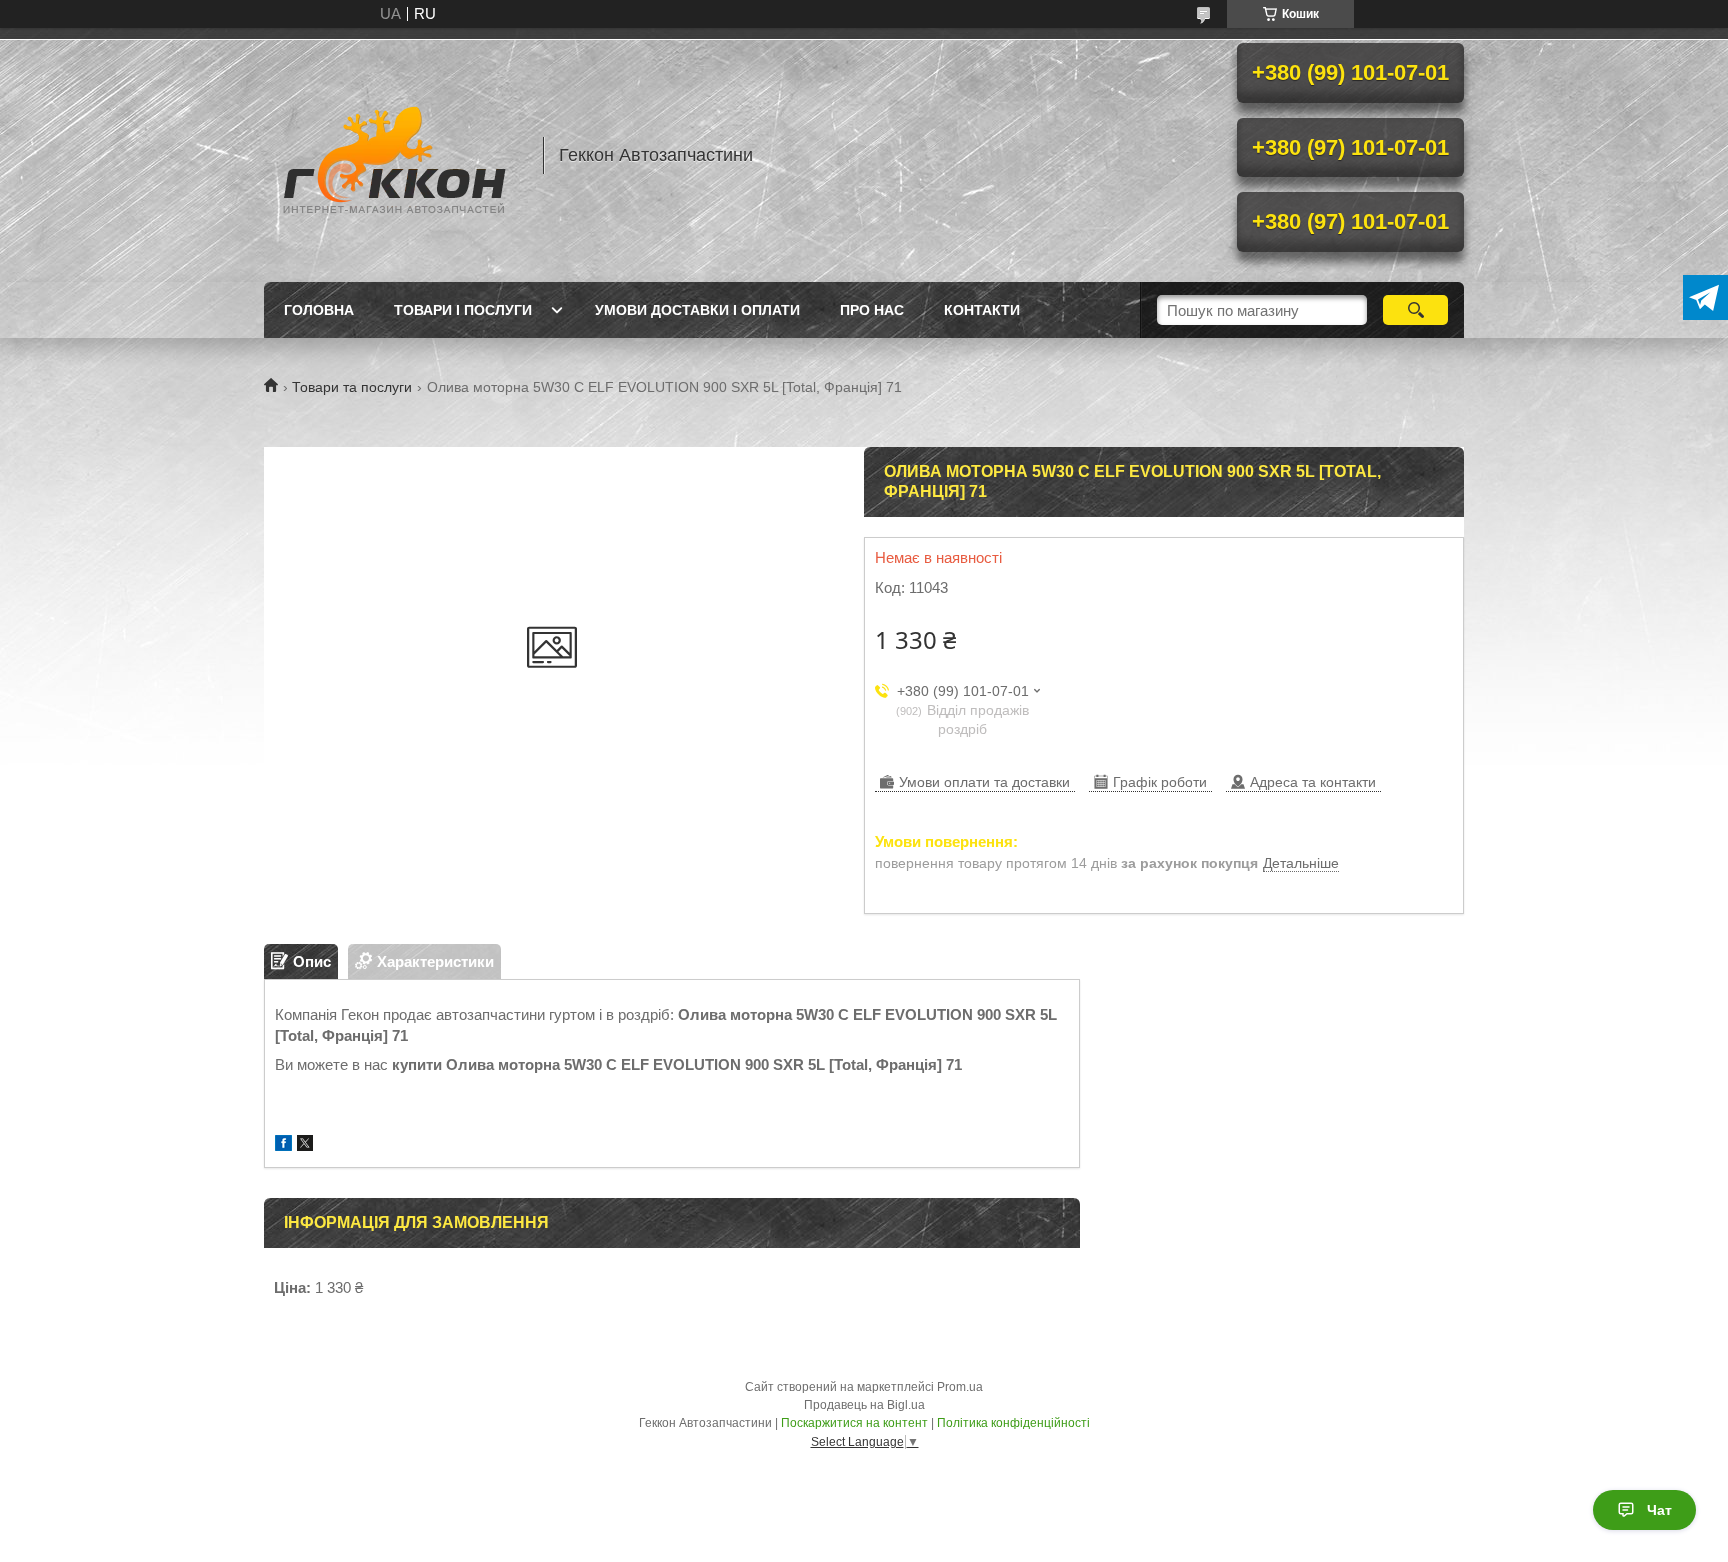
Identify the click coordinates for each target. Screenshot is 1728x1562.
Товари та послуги (352, 387)
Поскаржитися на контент (854, 1423)
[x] (305, 1145)
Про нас (872, 310)
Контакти (982, 310)
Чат (1659, 1510)
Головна (319, 310)
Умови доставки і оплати (697, 310)
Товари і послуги (463, 310)
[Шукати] (1415, 310)
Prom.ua (960, 1387)
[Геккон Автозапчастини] (394, 155)
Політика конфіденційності (1013, 1423)
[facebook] (283, 1145)
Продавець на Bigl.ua (864, 1405)
